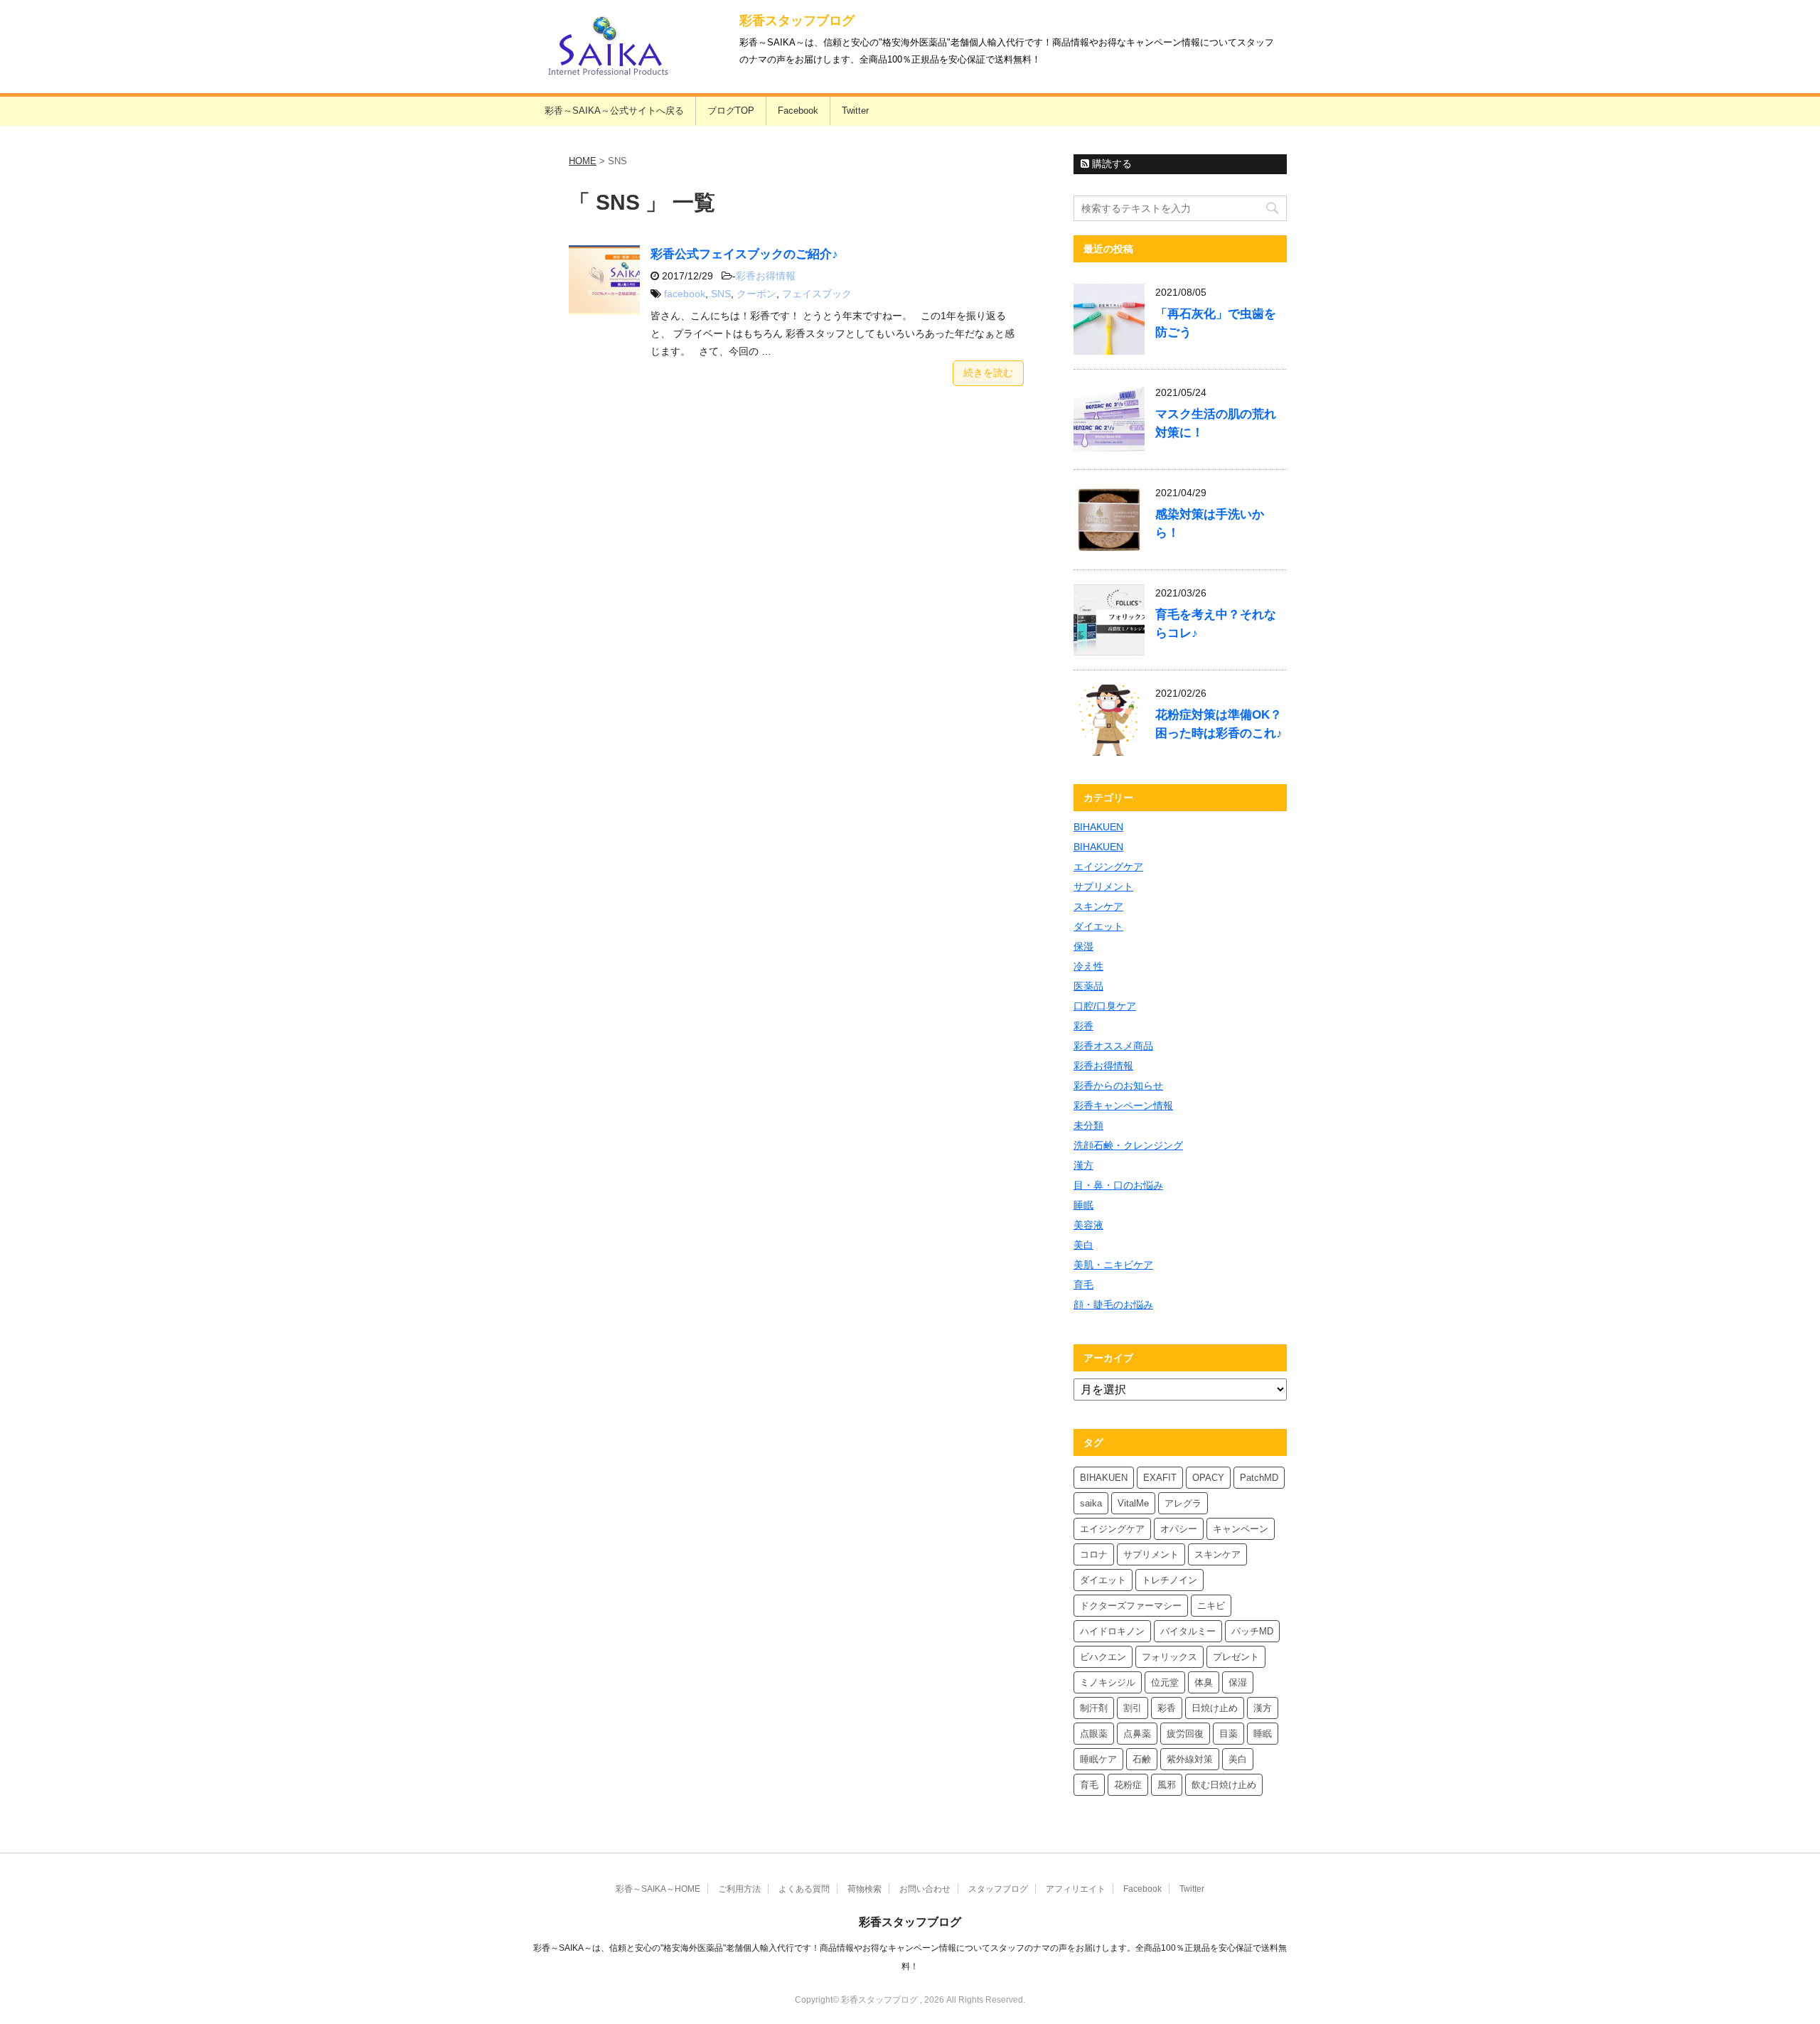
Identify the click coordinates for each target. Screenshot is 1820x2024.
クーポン (756, 294)
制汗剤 (1094, 1708)
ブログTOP (731, 111)
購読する (1110, 164)
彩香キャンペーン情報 (1123, 1105)
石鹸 (1142, 1759)
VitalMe (1133, 1503)
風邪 (1167, 1785)
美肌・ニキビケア (1113, 1265)
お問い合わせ (925, 1889)
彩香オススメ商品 (1113, 1046)
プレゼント (1236, 1657)
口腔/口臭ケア (1105, 1006)
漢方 (1083, 1165)
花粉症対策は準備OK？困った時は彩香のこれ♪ (1219, 724)
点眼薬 (1094, 1734)
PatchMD (1259, 1478)
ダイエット (1098, 926)
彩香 (1083, 1026)
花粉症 (1128, 1785)
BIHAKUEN (1098, 827)
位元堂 (1165, 1682)
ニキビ (1211, 1606)
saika (1091, 1503)
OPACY (1208, 1478)
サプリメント (1103, 887)
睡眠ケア (1098, 1759)
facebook (685, 294)
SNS (721, 294)
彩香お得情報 (766, 276)
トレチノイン (1169, 1580)
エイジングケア (1108, 867)
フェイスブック (817, 294)
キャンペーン (1241, 1529)
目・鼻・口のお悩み (1118, 1185)
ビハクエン (1103, 1657)
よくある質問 (804, 1889)
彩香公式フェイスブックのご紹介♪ (744, 254)
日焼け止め (1215, 1708)
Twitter (855, 111)
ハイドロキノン (1112, 1631)
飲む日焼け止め (1224, 1785)
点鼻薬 (1137, 1734)
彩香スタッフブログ (797, 21)
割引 (1133, 1708)
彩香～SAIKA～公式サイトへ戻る (614, 111)
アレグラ (1183, 1503)
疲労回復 (1185, 1734)
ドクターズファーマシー (1131, 1606)
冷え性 (1088, 966)
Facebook (798, 111)
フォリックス (1169, 1657)
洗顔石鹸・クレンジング (1128, 1145)
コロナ (1094, 1554)
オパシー (1179, 1529)
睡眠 (1083, 1205)
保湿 (1083, 946)
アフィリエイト (1076, 1889)
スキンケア (1098, 906)
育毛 (1083, 1285)
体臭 (1204, 1682)
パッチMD (1252, 1631)
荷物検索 (864, 1889)
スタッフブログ (998, 1889)
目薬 (1228, 1734)
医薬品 (1088, 986)
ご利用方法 (739, 1889)
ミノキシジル (1108, 1682)
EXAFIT (1160, 1478)
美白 (1083, 1245)
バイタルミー (1188, 1631)
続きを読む (988, 373)
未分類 (1088, 1125)
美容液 (1088, 1225)
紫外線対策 (1190, 1759)
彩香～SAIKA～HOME (658, 1889)
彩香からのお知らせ (1118, 1086)
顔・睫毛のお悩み (1113, 1305)
